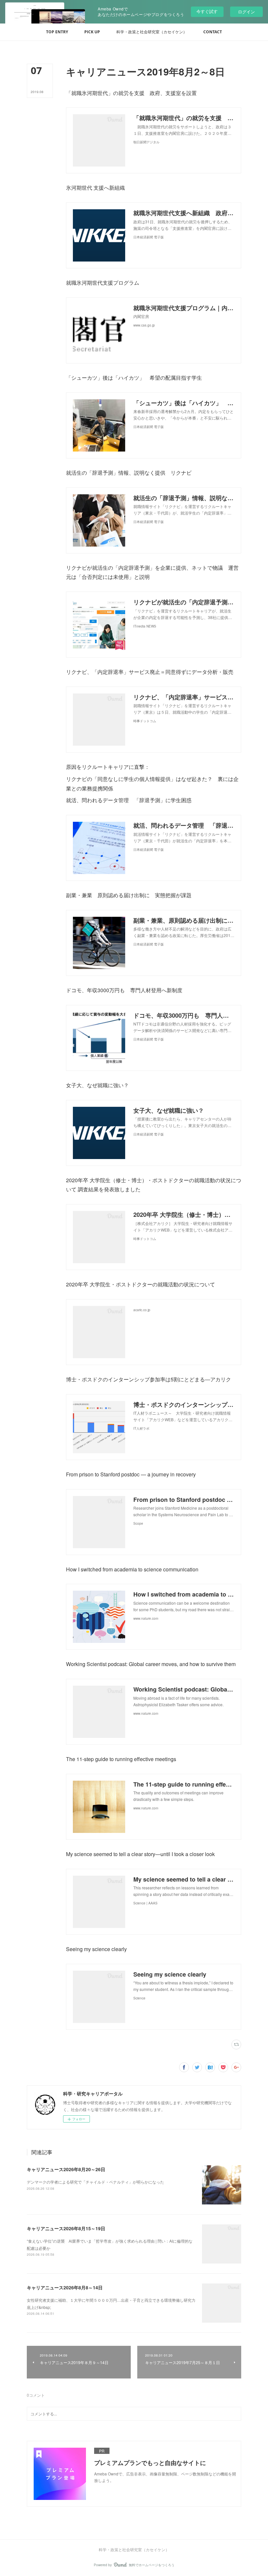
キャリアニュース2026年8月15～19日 (66, 2228)
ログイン (246, 12)
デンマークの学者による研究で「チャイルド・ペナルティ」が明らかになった (95, 2182)
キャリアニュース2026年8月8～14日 (65, 2287)
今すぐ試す (207, 11)
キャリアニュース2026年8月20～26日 (66, 2169)
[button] (57, 32)
